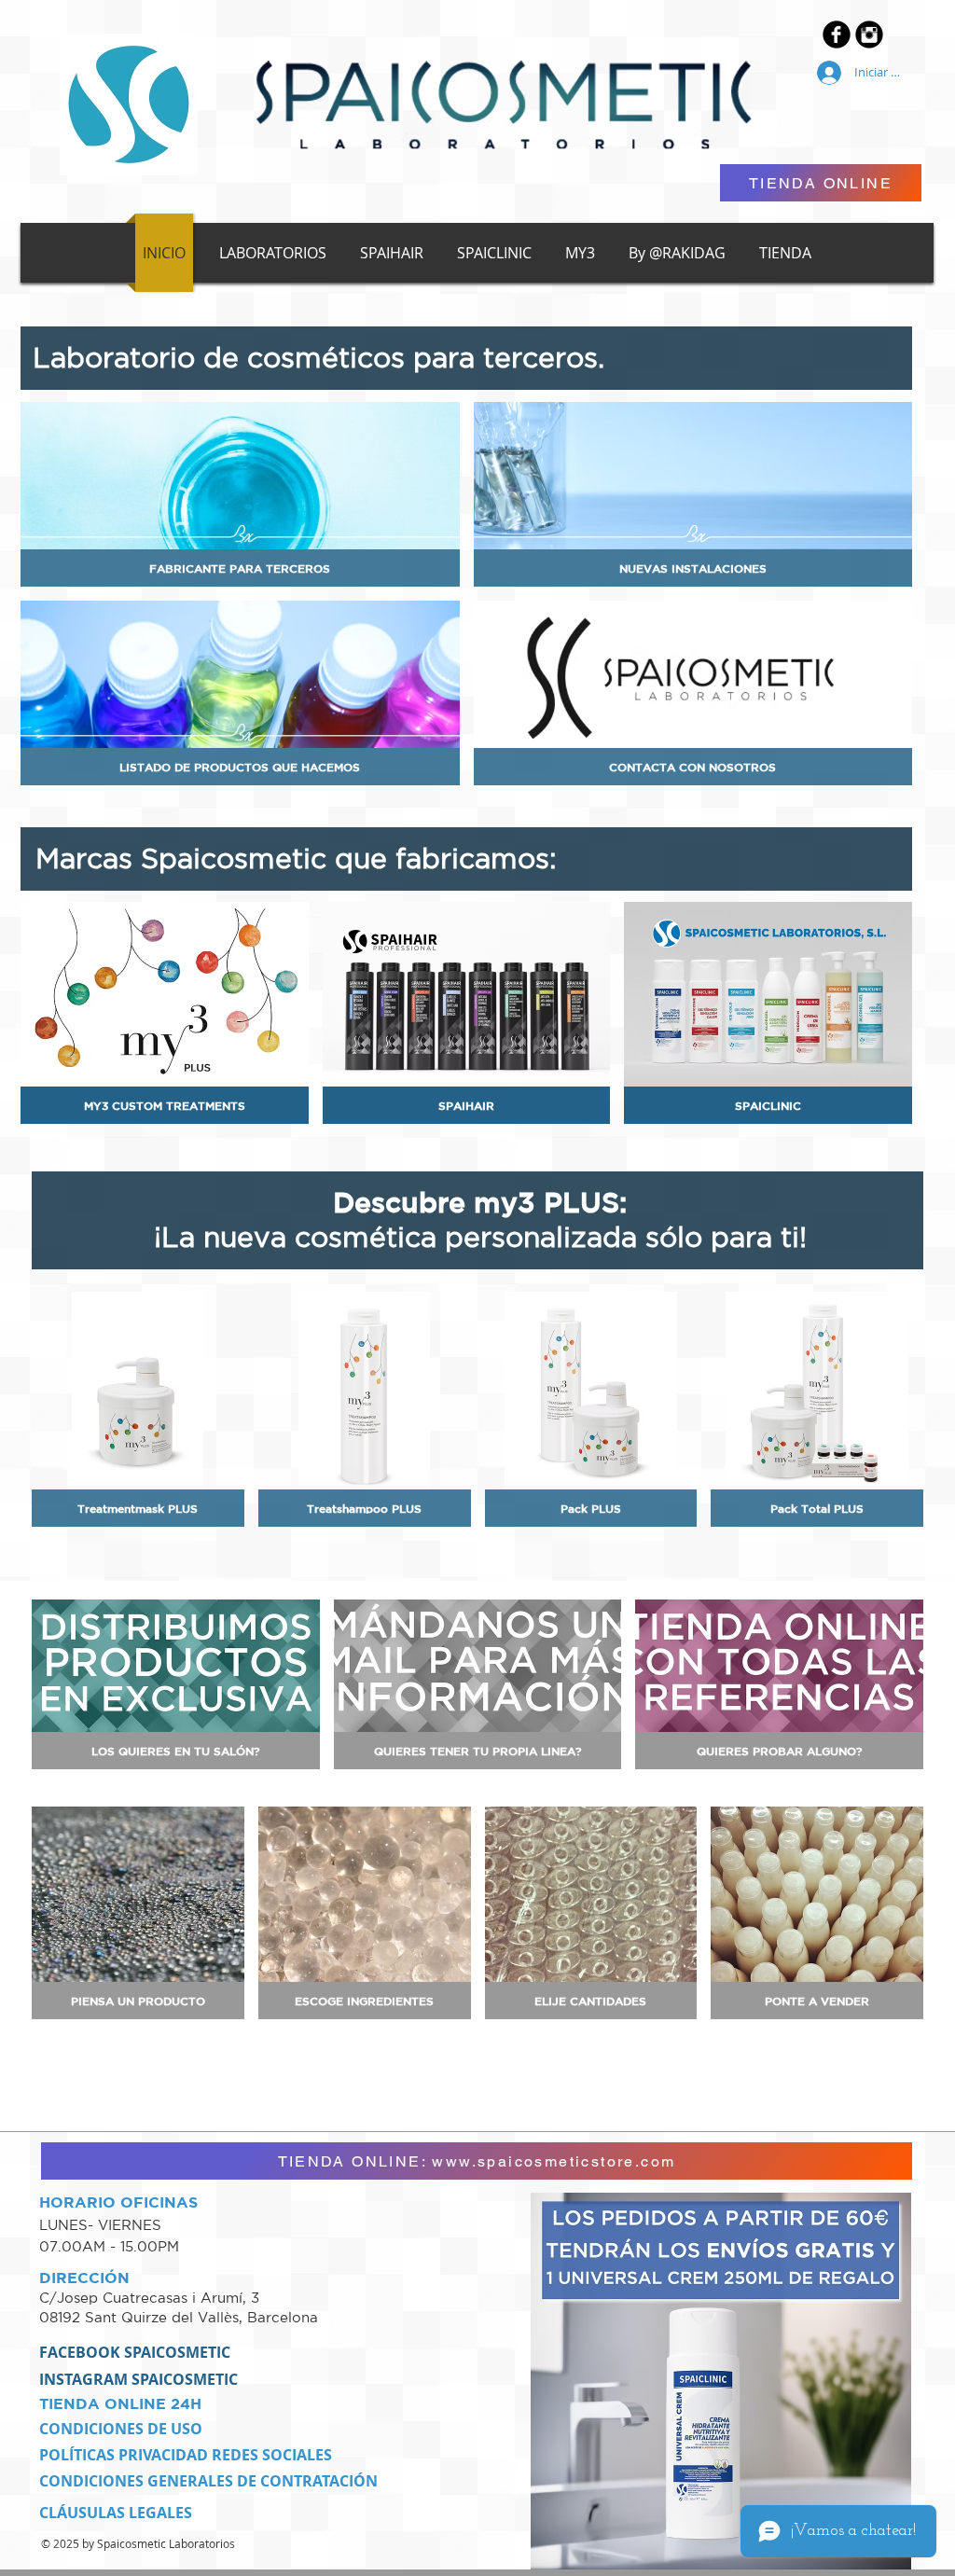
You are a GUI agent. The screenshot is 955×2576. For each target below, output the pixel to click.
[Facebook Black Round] (837, 35)
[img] (138, 1913)
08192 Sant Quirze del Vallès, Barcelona (179, 2317)
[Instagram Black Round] (869, 35)
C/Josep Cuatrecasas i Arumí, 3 (152, 2298)
